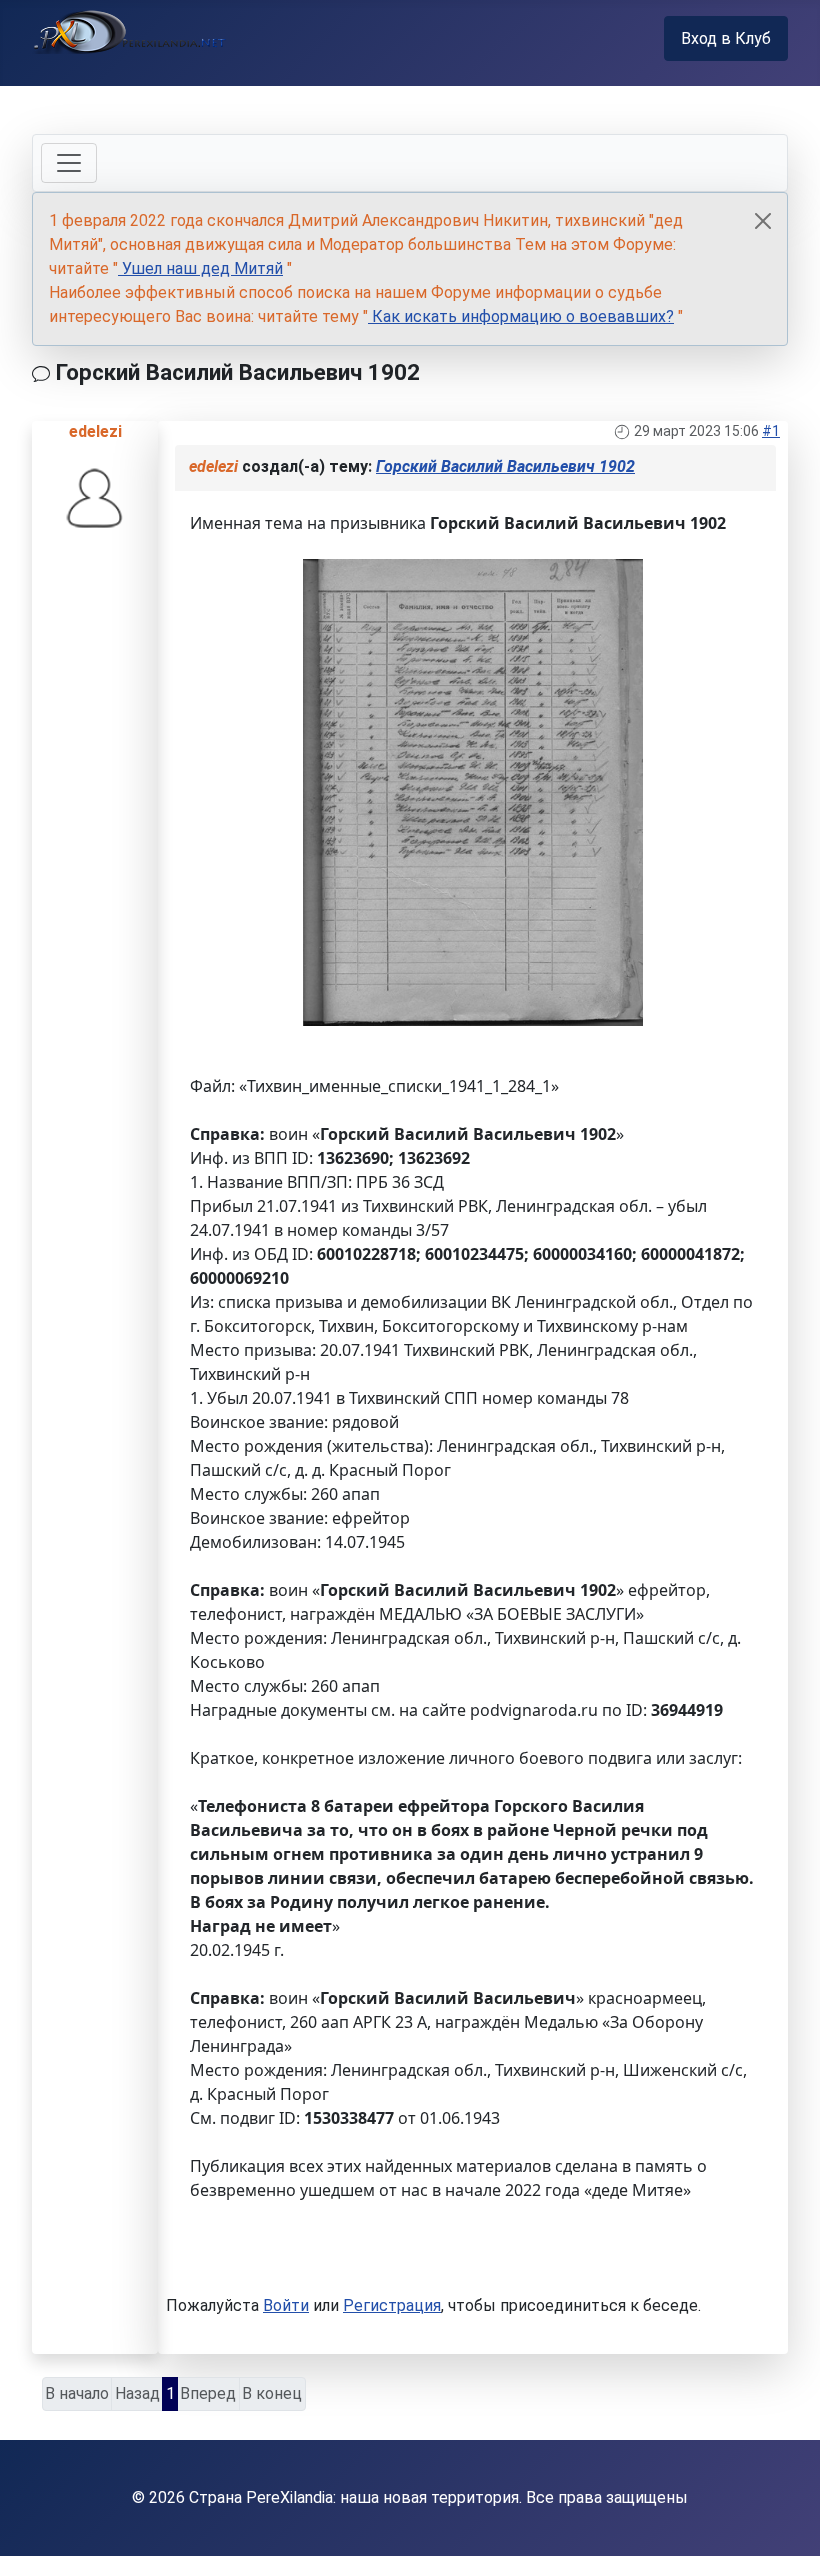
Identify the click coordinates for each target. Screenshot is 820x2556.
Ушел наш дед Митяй (200, 268)
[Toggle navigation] (69, 163)
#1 (771, 431)
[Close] (763, 221)
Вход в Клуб (726, 38)
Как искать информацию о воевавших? (521, 316)
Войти (286, 2305)
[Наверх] (785, 2519)
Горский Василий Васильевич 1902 (505, 466)
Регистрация (392, 2305)
